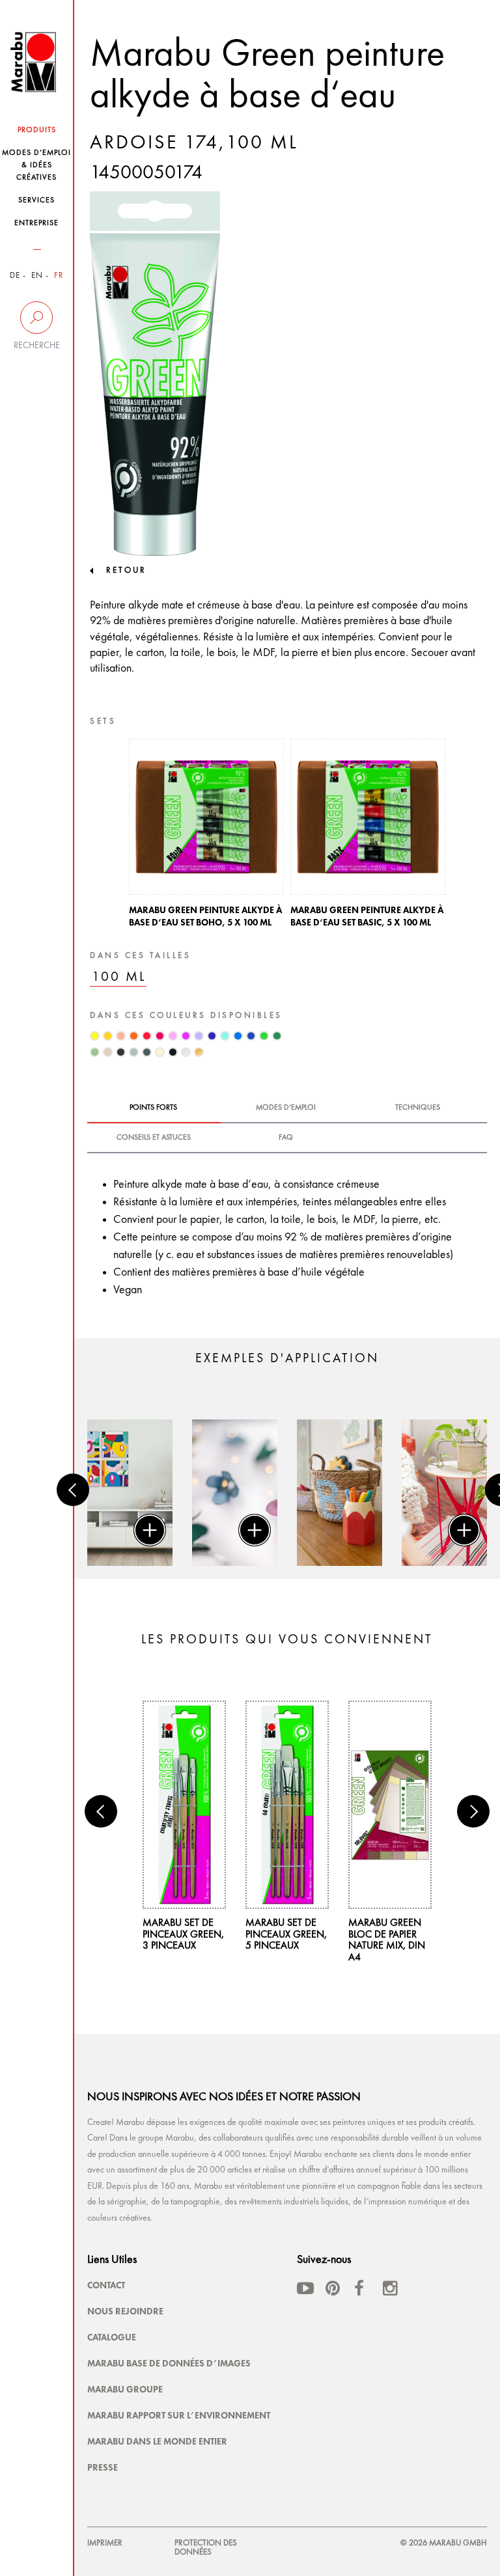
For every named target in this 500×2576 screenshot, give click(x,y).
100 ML (119, 977)
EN (37, 276)
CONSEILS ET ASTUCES (154, 1138)
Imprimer (105, 2543)
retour (126, 570)
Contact (106, 2285)
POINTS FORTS (153, 1108)
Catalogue (112, 2337)
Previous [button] (73, 1490)
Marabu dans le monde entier (157, 2441)
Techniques (418, 1108)
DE (15, 276)
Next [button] (473, 1811)
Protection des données (206, 2548)
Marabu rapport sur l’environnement (179, 2415)
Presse (103, 2467)
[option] (206, 837)
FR (59, 276)
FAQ (286, 1138)
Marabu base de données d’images (169, 2363)
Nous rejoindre (125, 2311)
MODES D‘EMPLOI (286, 1108)
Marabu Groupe (125, 2389)
